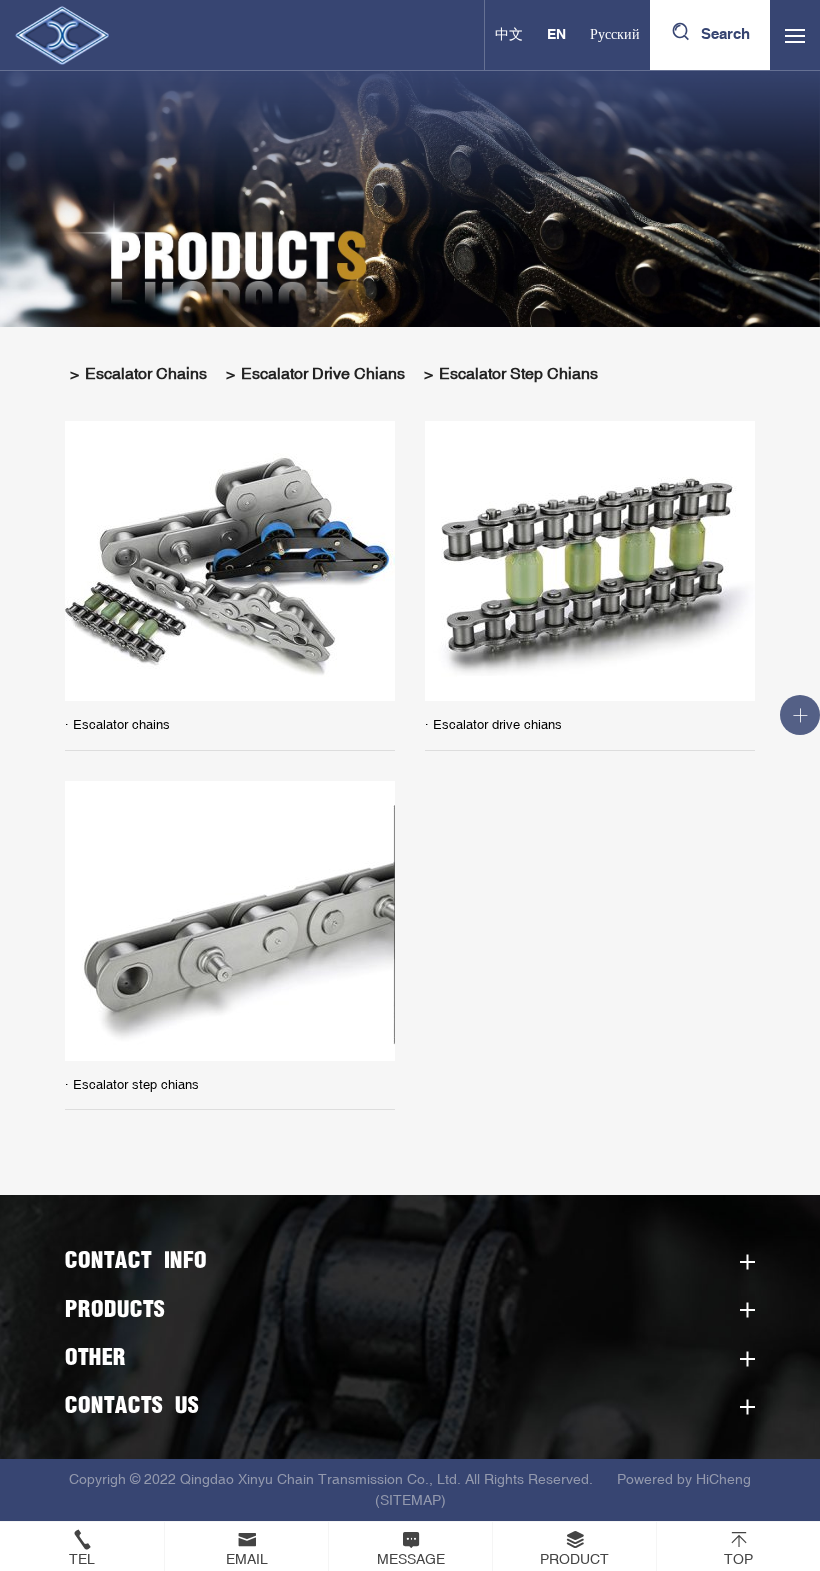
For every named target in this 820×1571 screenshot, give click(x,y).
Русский (615, 35)
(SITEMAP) (410, 1500)
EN (556, 35)
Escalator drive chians (323, 374)
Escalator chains (146, 374)
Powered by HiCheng (684, 1479)
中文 (509, 35)
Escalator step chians (518, 374)
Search (725, 34)
